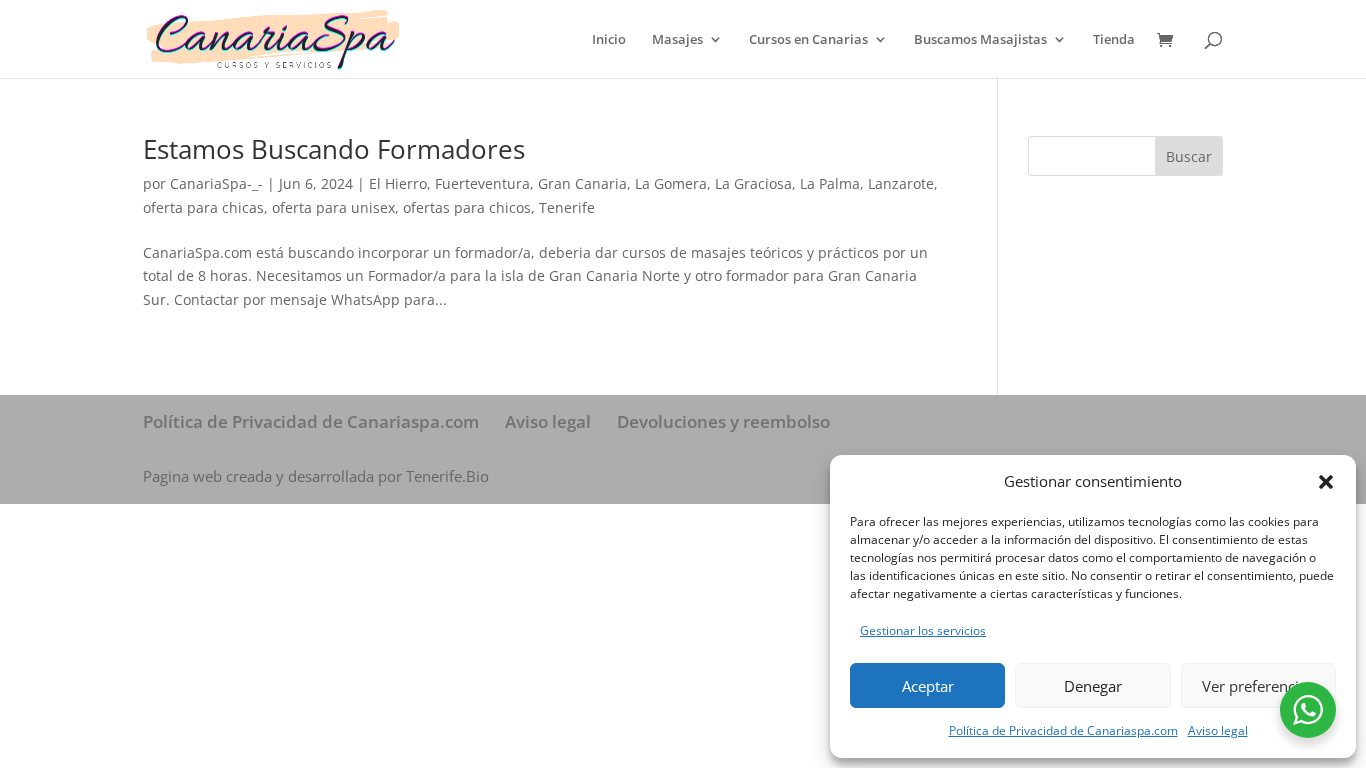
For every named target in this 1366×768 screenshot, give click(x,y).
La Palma (830, 183)
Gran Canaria (582, 183)
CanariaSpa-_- (216, 183)
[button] (1326, 482)
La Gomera (671, 183)
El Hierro (398, 183)
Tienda (1114, 40)
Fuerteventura (482, 183)
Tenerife (567, 207)
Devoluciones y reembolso (723, 421)
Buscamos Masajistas (980, 40)
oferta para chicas (203, 207)
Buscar (1189, 156)
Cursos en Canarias (808, 40)
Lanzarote (901, 183)
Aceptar (928, 686)
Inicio (609, 40)
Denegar (1093, 686)
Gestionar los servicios (923, 630)
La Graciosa (753, 183)
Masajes (677, 40)
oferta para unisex (333, 207)
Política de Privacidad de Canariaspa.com (1063, 730)
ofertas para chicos (467, 207)
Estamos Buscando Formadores (334, 149)
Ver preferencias (1258, 686)
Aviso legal (1218, 730)
